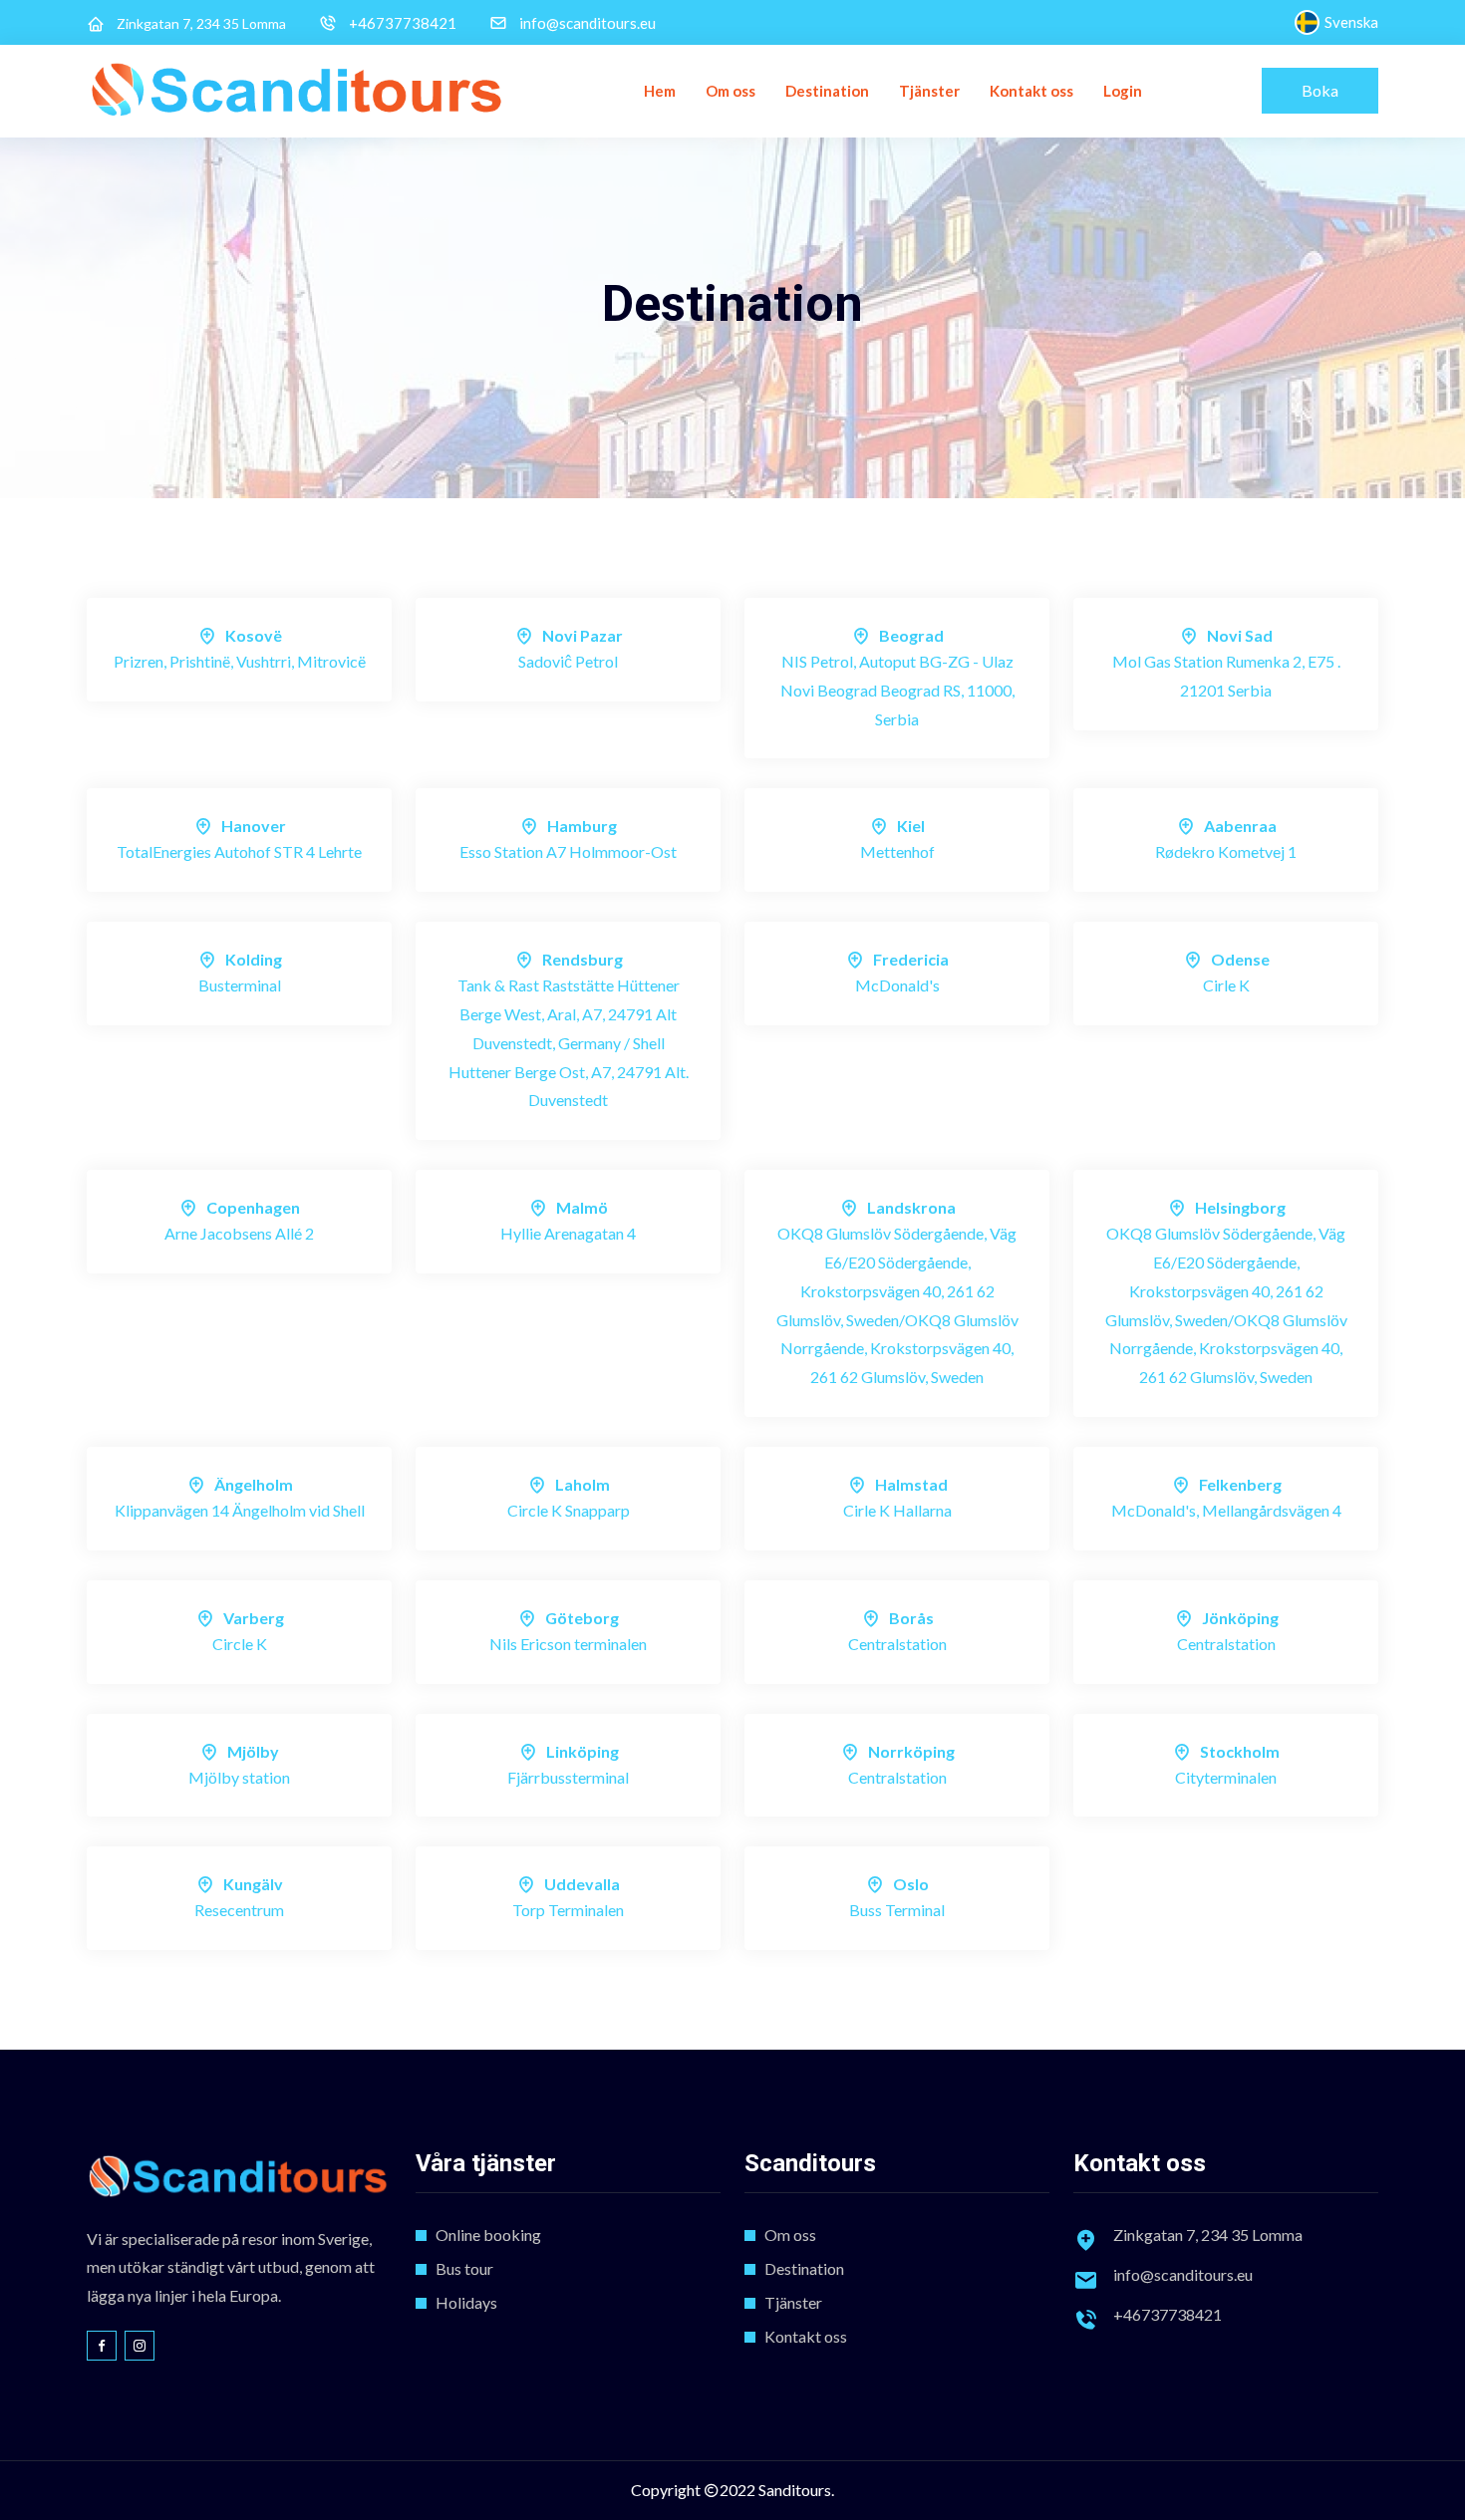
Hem (660, 91)
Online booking (488, 2235)
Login (1123, 91)
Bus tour (464, 2268)
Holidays (466, 2302)
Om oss (731, 91)
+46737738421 (403, 23)
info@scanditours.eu (587, 23)
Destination (827, 91)
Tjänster (929, 91)
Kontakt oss (1031, 91)
